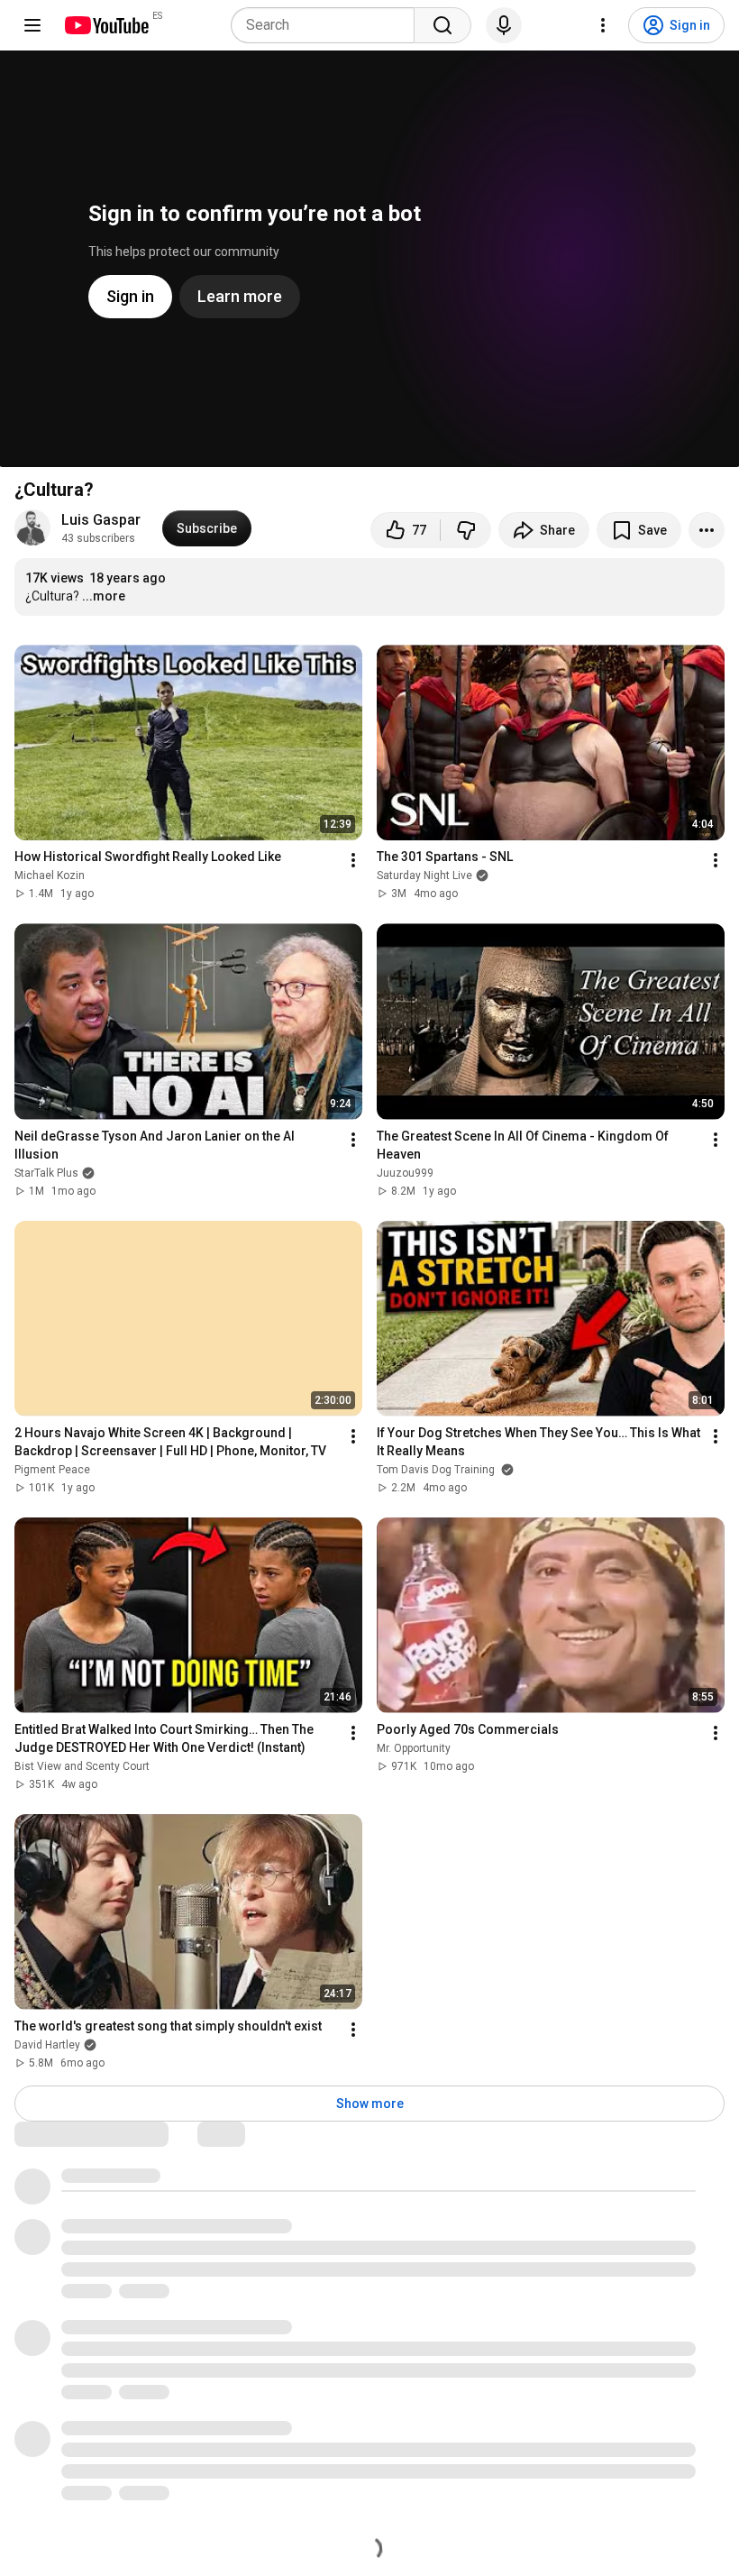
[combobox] (328, 25)
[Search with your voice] (504, 25)
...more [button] (104, 596)
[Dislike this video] (466, 530)
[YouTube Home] (106, 25)
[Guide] (32, 25)
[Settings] (603, 25)
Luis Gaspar (101, 520)
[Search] (442, 25)
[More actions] (707, 530)
